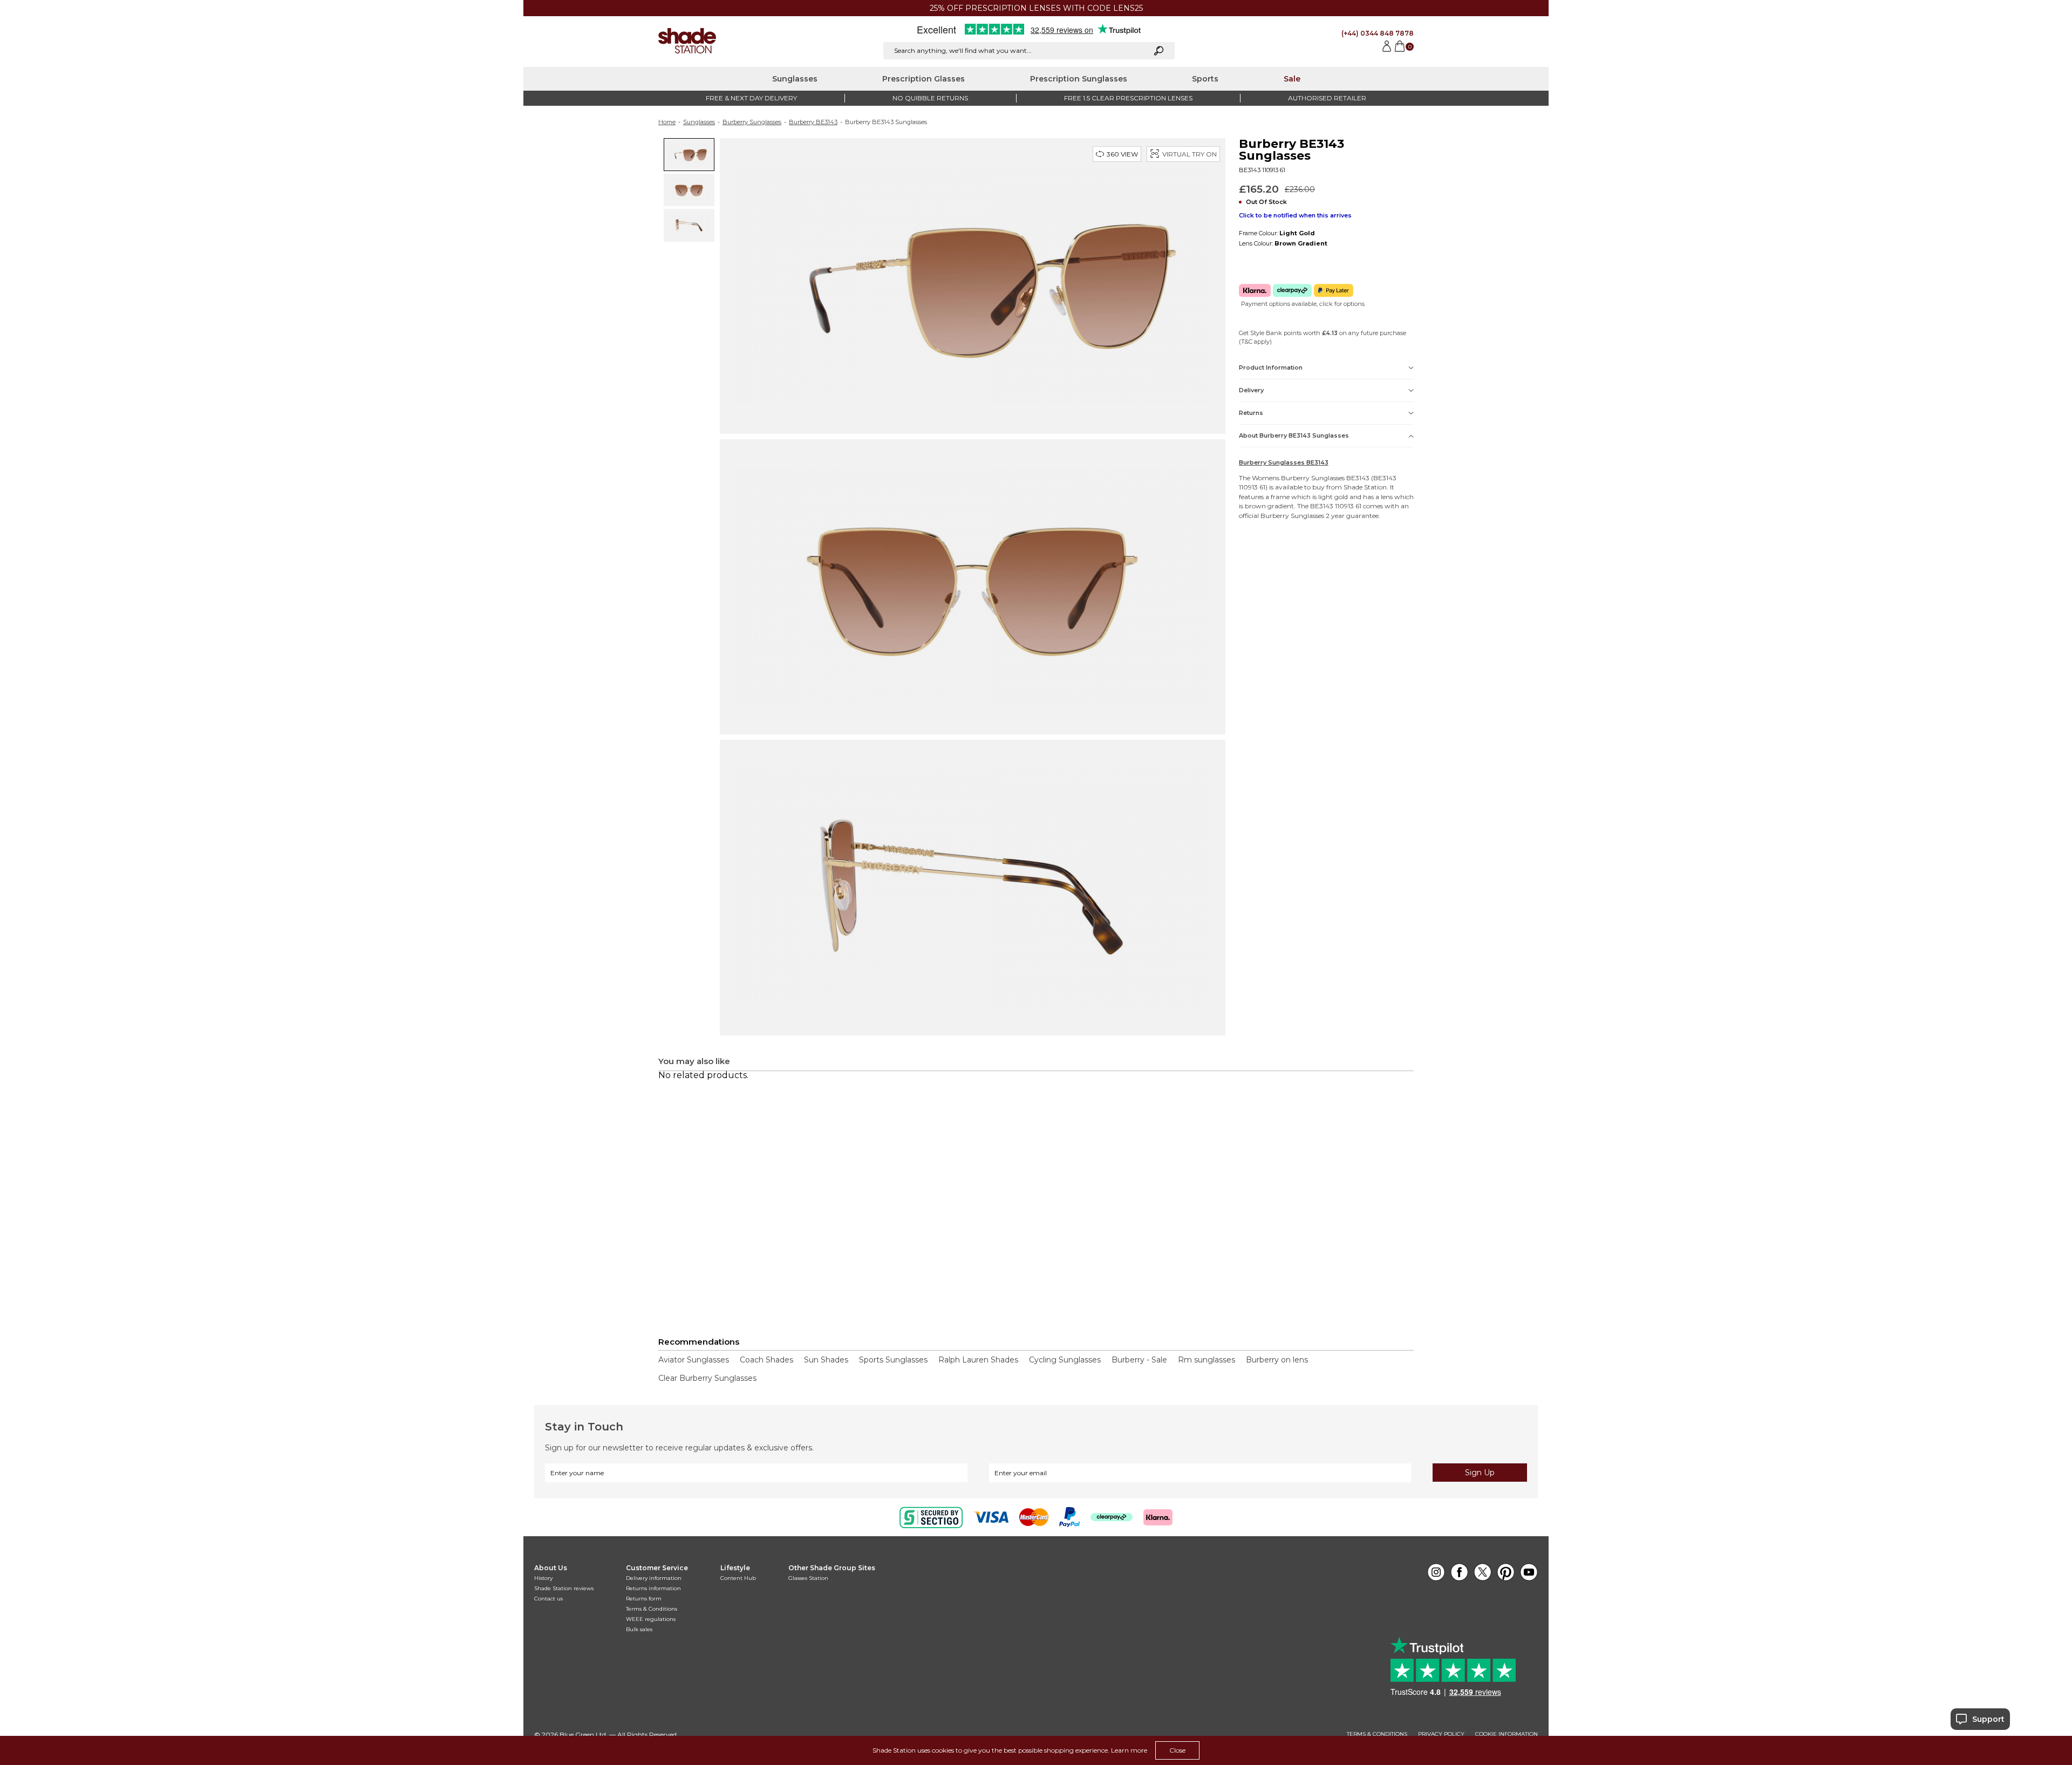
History (543, 1578)
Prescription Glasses (923, 79)
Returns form (644, 1599)
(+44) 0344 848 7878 (1378, 33)
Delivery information (654, 1578)
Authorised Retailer (1327, 98)
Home (667, 122)
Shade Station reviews (564, 1588)
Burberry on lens (1277, 1360)
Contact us (548, 1599)
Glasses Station (808, 1578)
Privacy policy (1441, 1734)
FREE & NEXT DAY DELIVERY (751, 98)
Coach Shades (766, 1360)
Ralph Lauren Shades (978, 1360)
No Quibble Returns (930, 98)
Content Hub (738, 1578)
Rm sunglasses (1207, 1360)
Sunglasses (795, 79)
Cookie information (1507, 1734)
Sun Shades (826, 1360)
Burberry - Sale (1139, 1360)
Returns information (653, 1588)
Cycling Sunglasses (1065, 1360)
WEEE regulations (651, 1619)
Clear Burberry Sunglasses (707, 1378)
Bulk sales (639, 1629)
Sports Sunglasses (893, 1360)
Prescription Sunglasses (1079, 79)
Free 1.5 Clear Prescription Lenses (1128, 98)
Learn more (1129, 1750)
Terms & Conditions (652, 1609)
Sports (1205, 79)
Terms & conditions (1377, 1734)
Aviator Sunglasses (694, 1360)
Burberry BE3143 (813, 122)
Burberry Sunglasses (752, 122)
